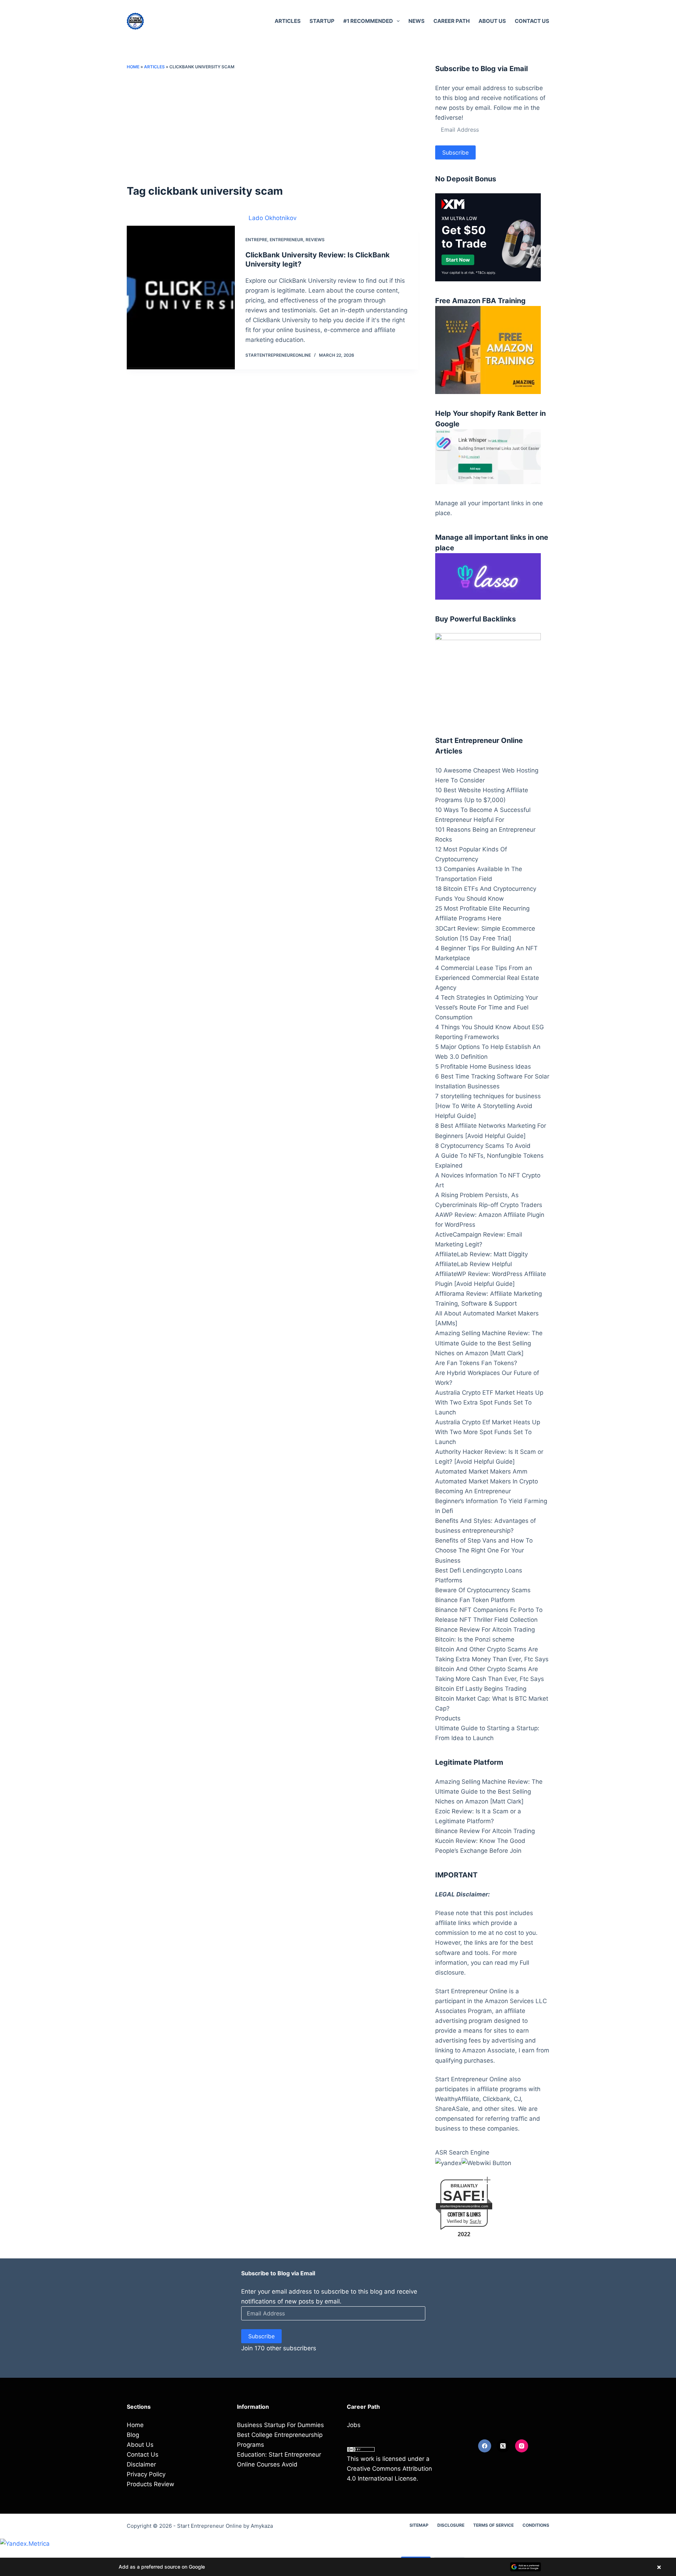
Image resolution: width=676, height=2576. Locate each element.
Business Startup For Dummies (280, 2425)
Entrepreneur (286, 240)
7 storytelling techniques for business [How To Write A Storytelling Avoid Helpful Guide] (488, 1106)
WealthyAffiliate (457, 2099)
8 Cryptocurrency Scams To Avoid (483, 1146)
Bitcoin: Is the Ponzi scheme (475, 1639)
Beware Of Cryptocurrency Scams (483, 1590)
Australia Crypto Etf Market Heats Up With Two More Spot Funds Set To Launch (488, 1432)
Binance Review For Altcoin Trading (485, 1630)
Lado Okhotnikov (273, 218)
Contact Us (532, 21)
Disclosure (451, 2525)
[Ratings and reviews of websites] (486, 2162)
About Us (492, 21)
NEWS (417, 21)
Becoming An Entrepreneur (473, 1491)
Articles (288, 21)
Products (448, 1718)
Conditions (536, 2525)
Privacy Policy (146, 2474)
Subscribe (455, 152)
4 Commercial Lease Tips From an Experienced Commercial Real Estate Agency (487, 978)
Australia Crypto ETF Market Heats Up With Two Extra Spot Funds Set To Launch (489, 1402)
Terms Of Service (493, 2525)
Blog (133, 2435)
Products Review (151, 2484)
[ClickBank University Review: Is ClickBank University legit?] (181, 298)
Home (133, 67)
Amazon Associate (489, 2050)
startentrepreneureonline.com (464, 2206)
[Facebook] (485, 2446)
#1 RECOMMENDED (368, 21)
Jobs (354, 2425)
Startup (322, 21)
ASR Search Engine (462, 2152)
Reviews (315, 240)
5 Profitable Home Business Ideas (483, 1067)
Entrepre (256, 240)
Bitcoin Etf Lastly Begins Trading (481, 1689)
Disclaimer (141, 2464)
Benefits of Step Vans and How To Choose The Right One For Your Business (484, 1550)
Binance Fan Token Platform (475, 1600)
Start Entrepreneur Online (209, 2526)
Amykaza (262, 2526)
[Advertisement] (273, 127)
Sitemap (419, 2525)
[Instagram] (522, 2446)
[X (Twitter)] (503, 2446)
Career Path (452, 21)
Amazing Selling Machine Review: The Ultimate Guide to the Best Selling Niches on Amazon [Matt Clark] (489, 1343)
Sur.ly (475, 2221)
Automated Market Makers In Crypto (487, 1481)
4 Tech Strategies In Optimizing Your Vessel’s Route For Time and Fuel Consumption (487, 1007)
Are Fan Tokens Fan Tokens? (476, 1363)
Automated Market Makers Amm (481, 1471)
